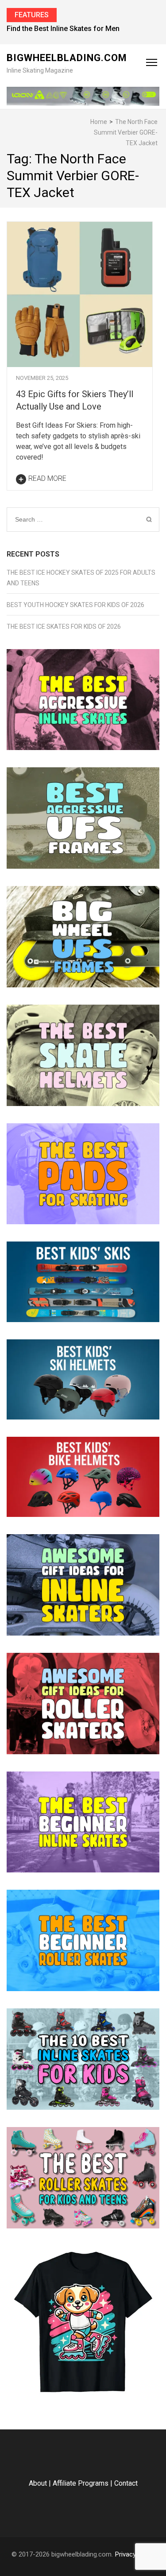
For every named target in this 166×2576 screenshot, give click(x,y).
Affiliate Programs (81, 2483)
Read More (47, 478)
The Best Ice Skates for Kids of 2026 (64, 627)
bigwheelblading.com (67, 58)
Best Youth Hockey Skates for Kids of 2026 (75, 605)
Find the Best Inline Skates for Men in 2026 (76, 29)
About (38, 2483)
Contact (126, 2483)
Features (32, 15)
